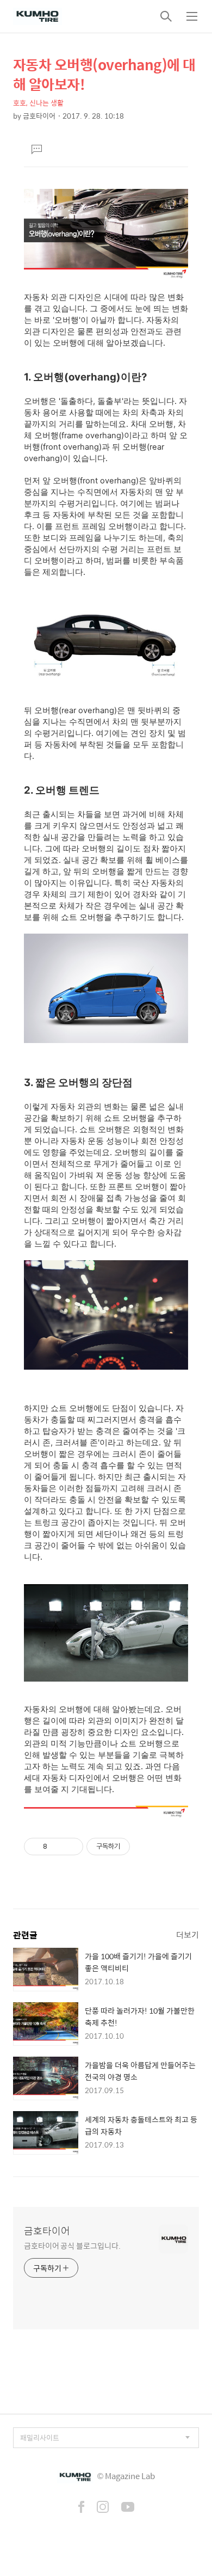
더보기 (188, 1934)
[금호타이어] (38, 16)
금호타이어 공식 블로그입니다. (72, 2245)
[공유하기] (57, 1847)
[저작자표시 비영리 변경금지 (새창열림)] (145, 1847)
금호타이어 (47, 2231)
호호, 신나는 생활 (38, 103)
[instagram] (103, 2508)
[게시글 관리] (71, 1847)
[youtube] (128, 2508)
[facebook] (81, 2508)
